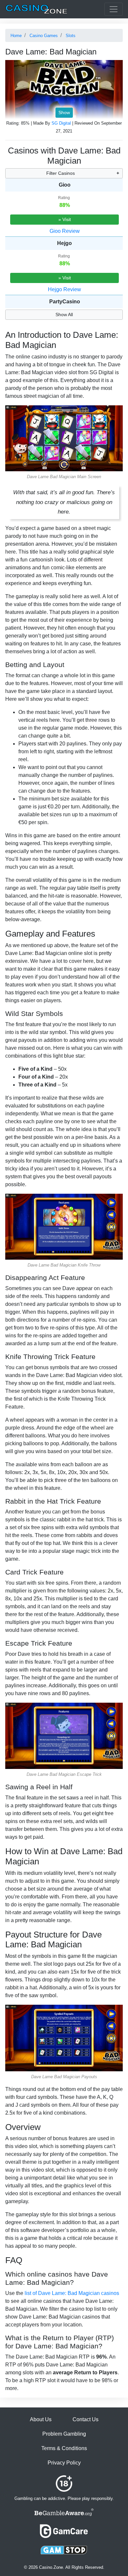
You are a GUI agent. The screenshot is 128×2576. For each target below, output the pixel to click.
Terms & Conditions (64, 2448)
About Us (41, 2419)
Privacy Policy (64, 2463)
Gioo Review (65, 231)
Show (64, 112)
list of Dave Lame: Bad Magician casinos (72, 2293)
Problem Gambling (64, 2434)
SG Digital (61, 123)
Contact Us (85, 2419)
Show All (64, 314)
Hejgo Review (64, 289)
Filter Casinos (61, 173)
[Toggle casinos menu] (114, 9)
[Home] (36, 9)
